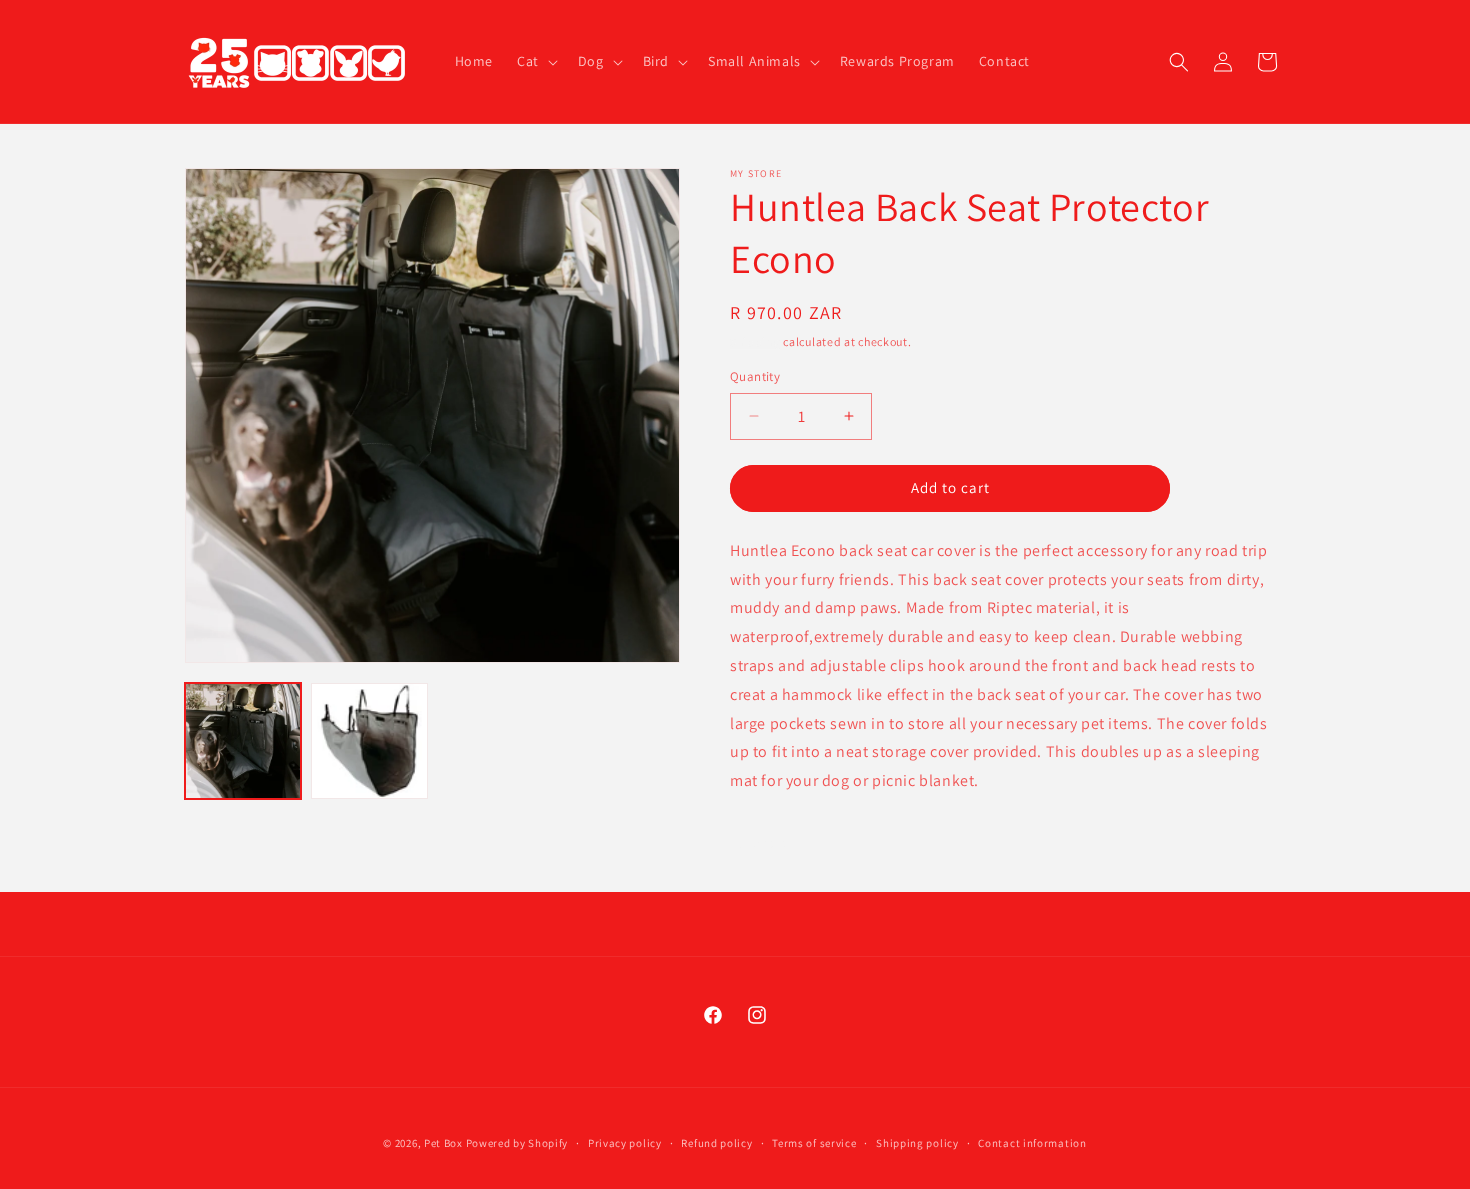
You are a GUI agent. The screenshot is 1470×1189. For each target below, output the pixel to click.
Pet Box (443, 1143)
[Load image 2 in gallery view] (369, 741)
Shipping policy (917, 1143)
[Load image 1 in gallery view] (243, 741)
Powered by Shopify (517, 1143)
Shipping (755, 341)
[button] (535, 61)
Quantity (755, 376)
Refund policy (716, 1143)
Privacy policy (625, 1143)
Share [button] (771, 842)
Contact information (1032, 1143)
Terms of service (814, 1143)
